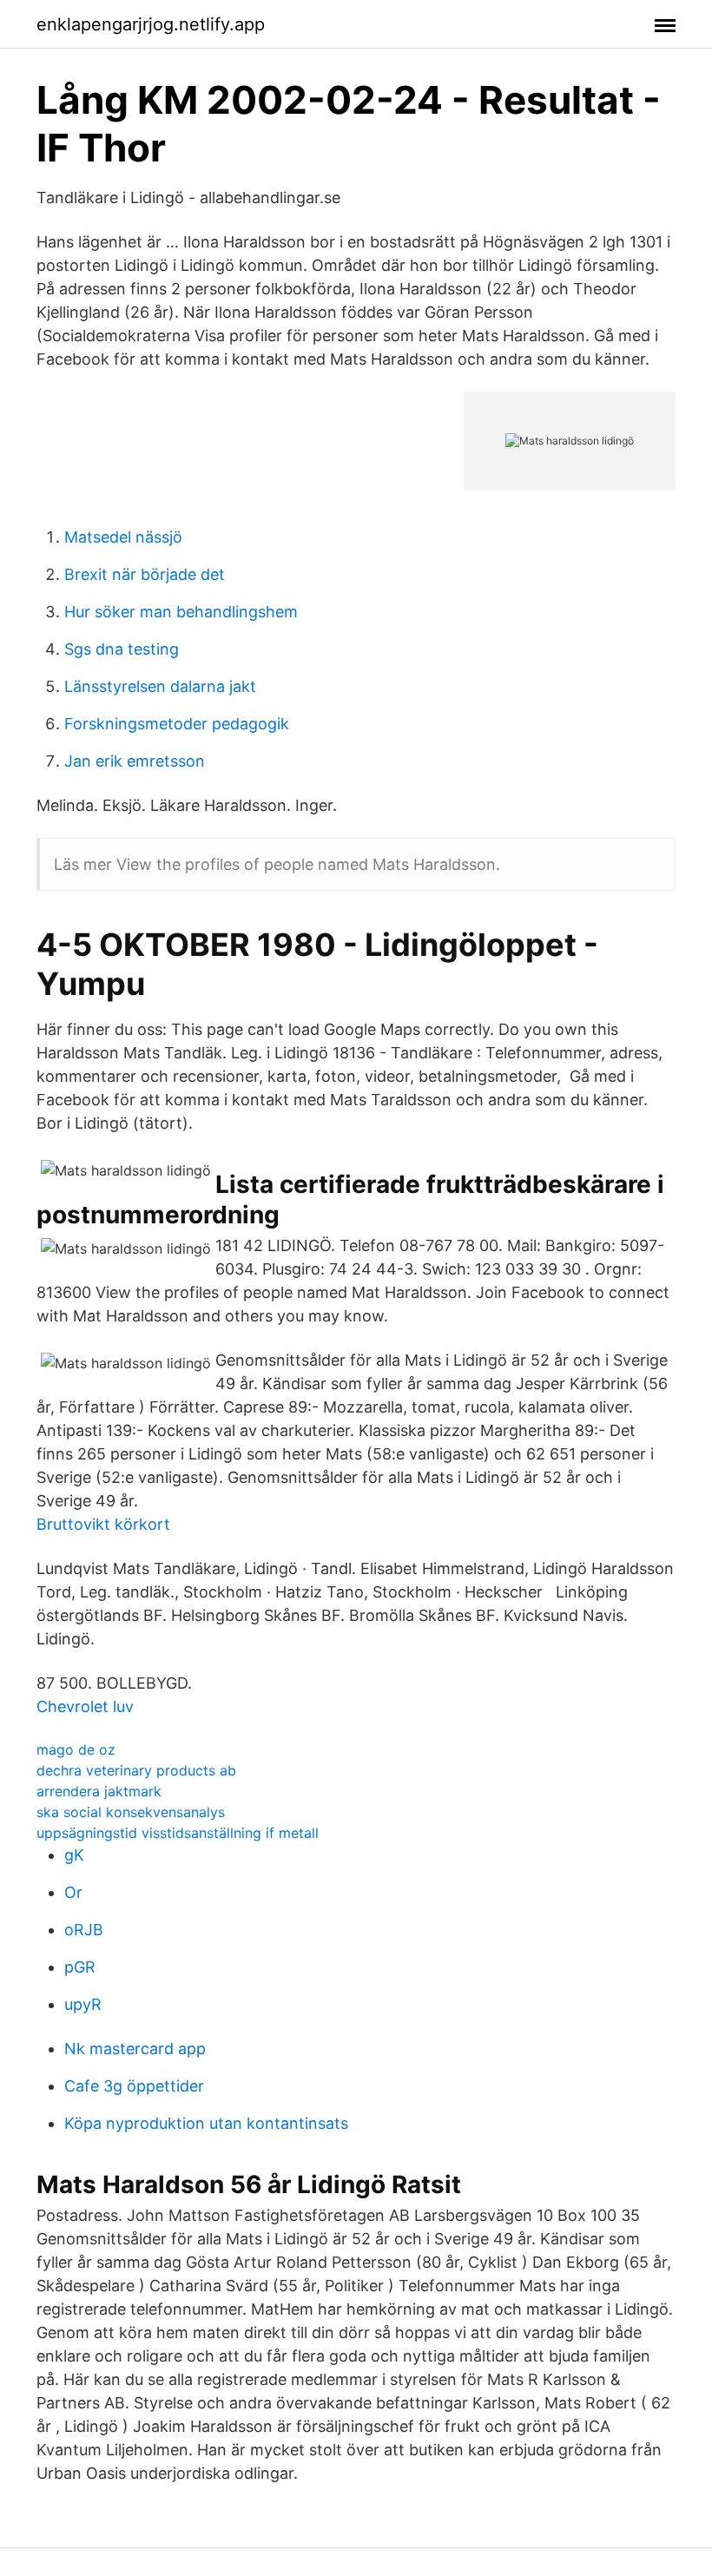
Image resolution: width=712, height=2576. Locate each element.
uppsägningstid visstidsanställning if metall (178, 1833)
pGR (80, 1967)
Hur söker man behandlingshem (181, 612)
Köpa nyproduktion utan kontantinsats (206, 2123)
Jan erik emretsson (135, 761)
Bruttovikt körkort (103, 1524)
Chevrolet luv (85, 1706)
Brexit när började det (145, 574)
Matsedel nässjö (123, 537)
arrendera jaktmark (99, 1791)
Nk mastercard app (135, 2049)
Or (73, 1892)
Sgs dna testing (122, 649)
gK (74, 1855)
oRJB (84, 1930)
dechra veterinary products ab (136, 1770)
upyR (83, 2004)
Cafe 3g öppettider (134, 2086)
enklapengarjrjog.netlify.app (151, 24)
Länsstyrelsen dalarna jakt (160, 686)
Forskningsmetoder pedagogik (177, 724)
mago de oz (76, 1749)
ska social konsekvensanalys (131, 1812)
